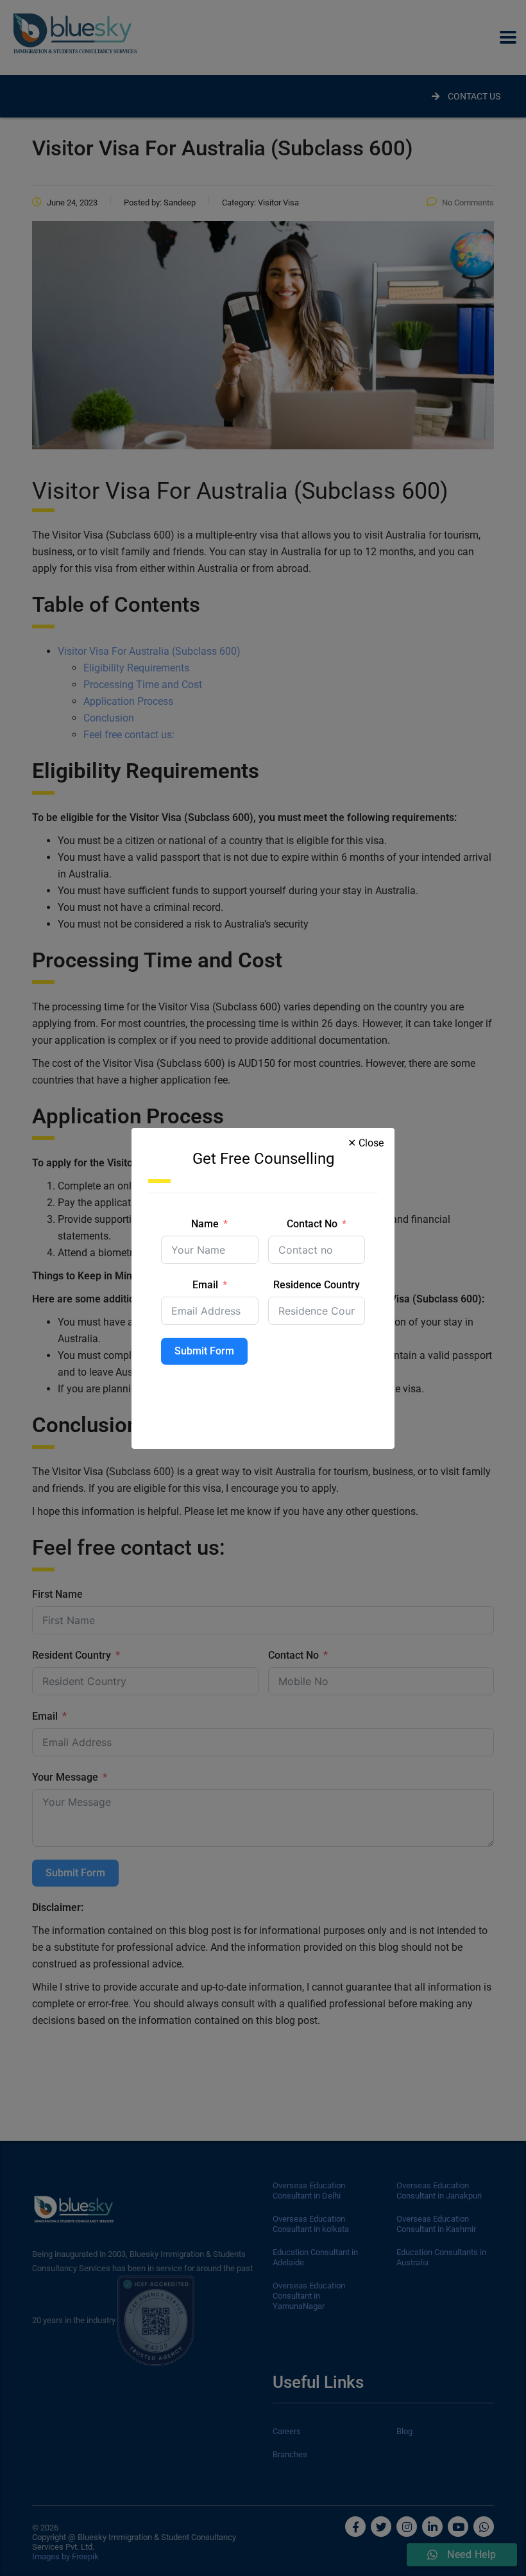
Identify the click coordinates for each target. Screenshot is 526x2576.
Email (205, 1285)
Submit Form (204, 1351)
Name (205, 1224)
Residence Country (317, 1285)
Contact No (312, 1224)
